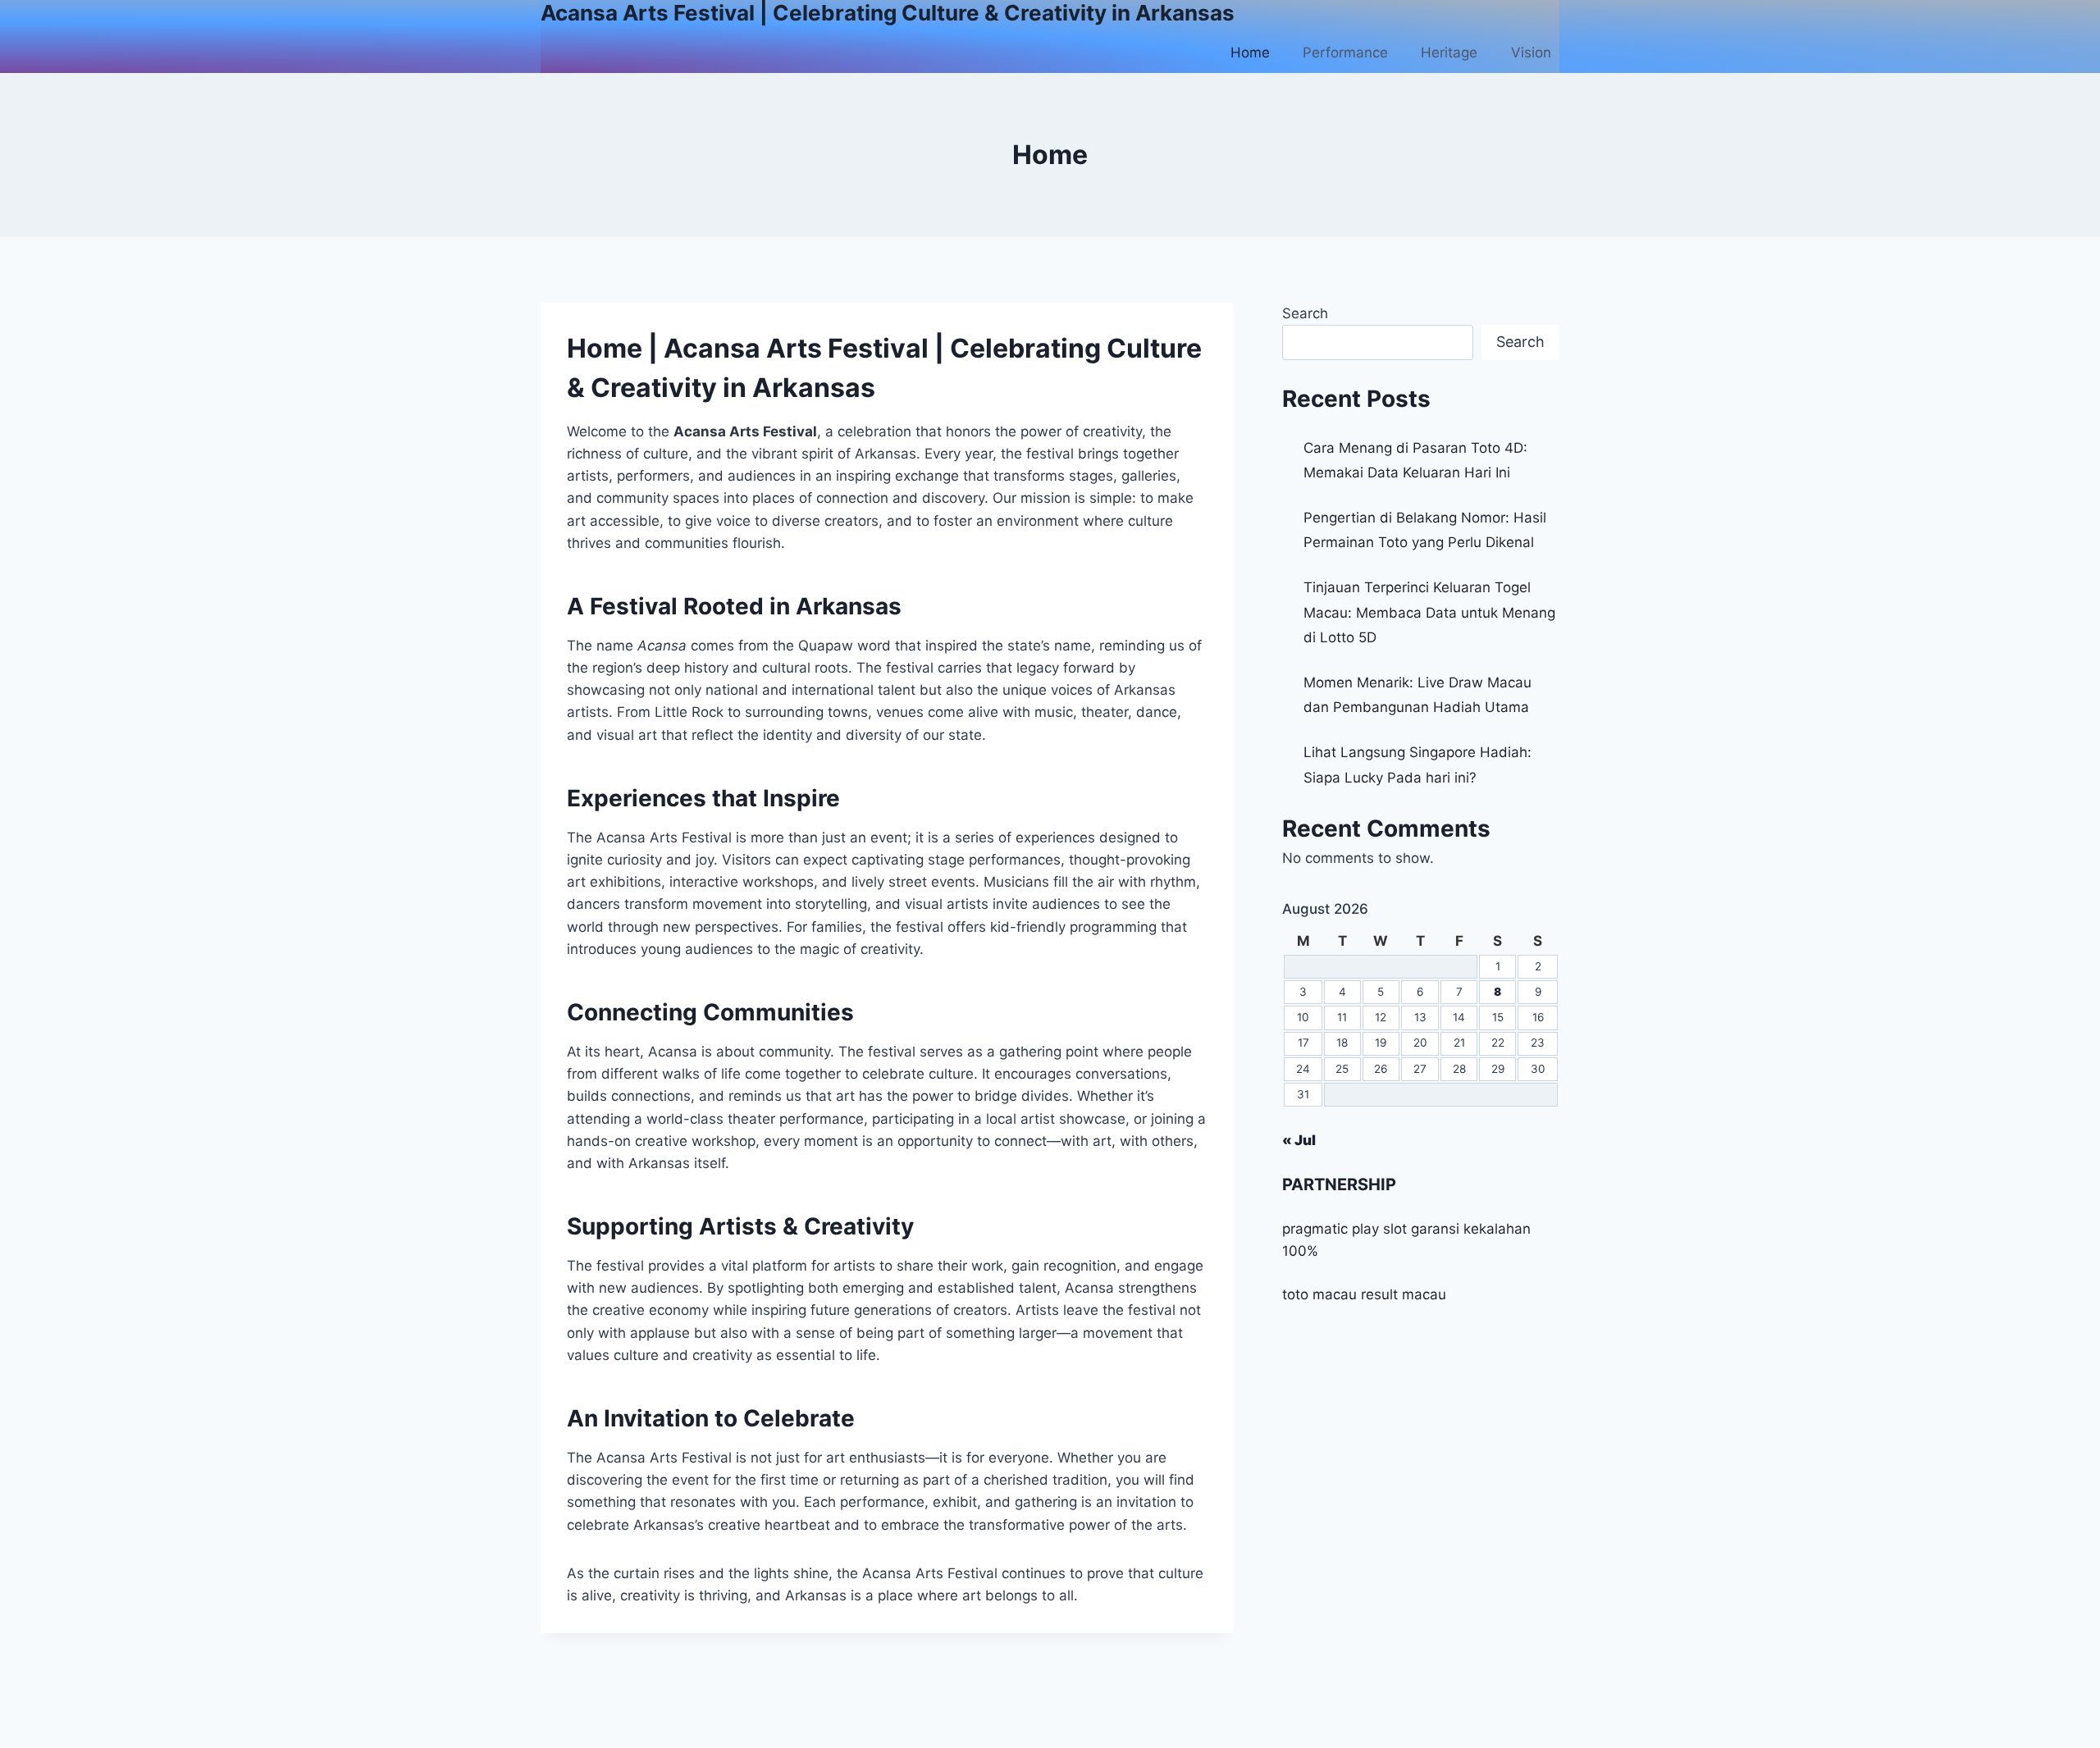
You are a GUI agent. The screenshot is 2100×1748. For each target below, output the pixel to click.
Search (1305, 313)
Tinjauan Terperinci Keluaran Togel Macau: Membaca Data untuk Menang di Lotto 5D (1429, 612)
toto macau (1319, 1294)
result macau (1404, 1294)
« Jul (1299, 1140)
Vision (1531, 52)
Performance (1345, 52)
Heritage (1449, 52)
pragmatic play (1331, 1229)
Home (1250, 52)
